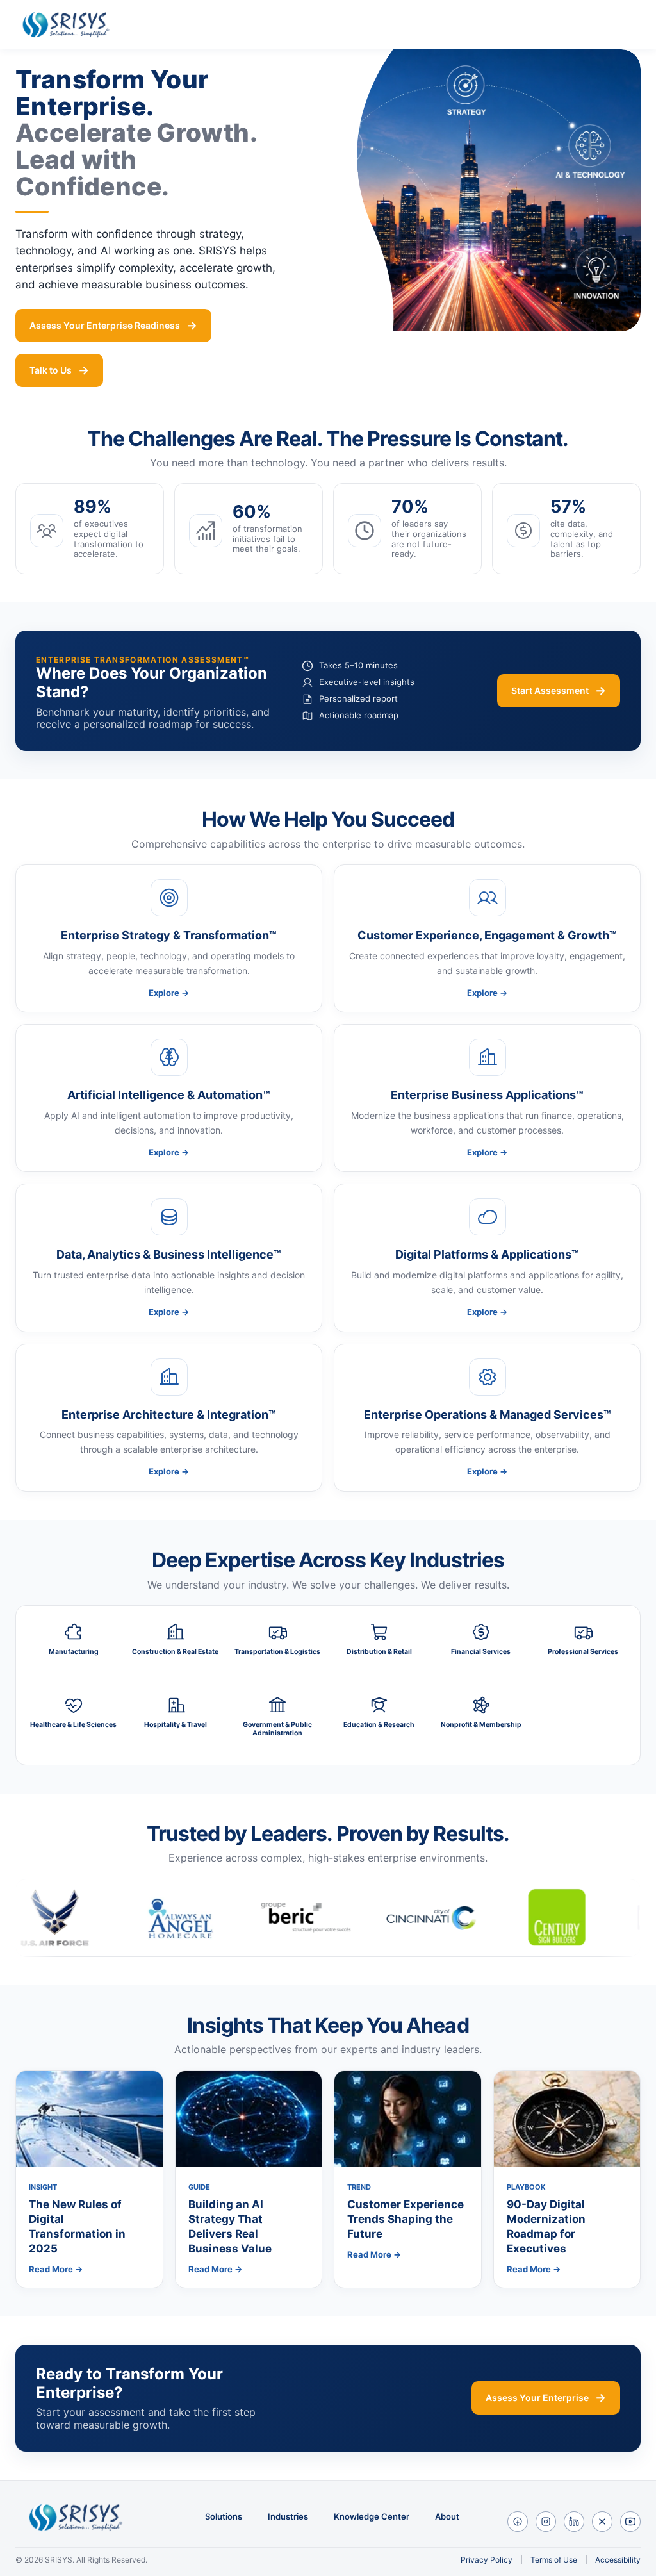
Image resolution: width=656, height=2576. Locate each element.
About (447, 2517)
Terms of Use (554, 2560)
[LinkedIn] (574, 2522)
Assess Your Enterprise (537, 2398)
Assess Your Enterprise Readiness (105, 325)
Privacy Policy (487, 2560)
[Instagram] (546, 2522)
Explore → (169, 993)
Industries (288, 2517)
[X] (602, 2522)
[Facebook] (518, 2522)
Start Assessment (550, 690)
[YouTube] (630, 2522)
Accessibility (618, 2560)
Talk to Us (51, 370)
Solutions (224, 2517)
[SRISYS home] (70, 24)
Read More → (56, 2269)
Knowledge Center (372, 2517)
